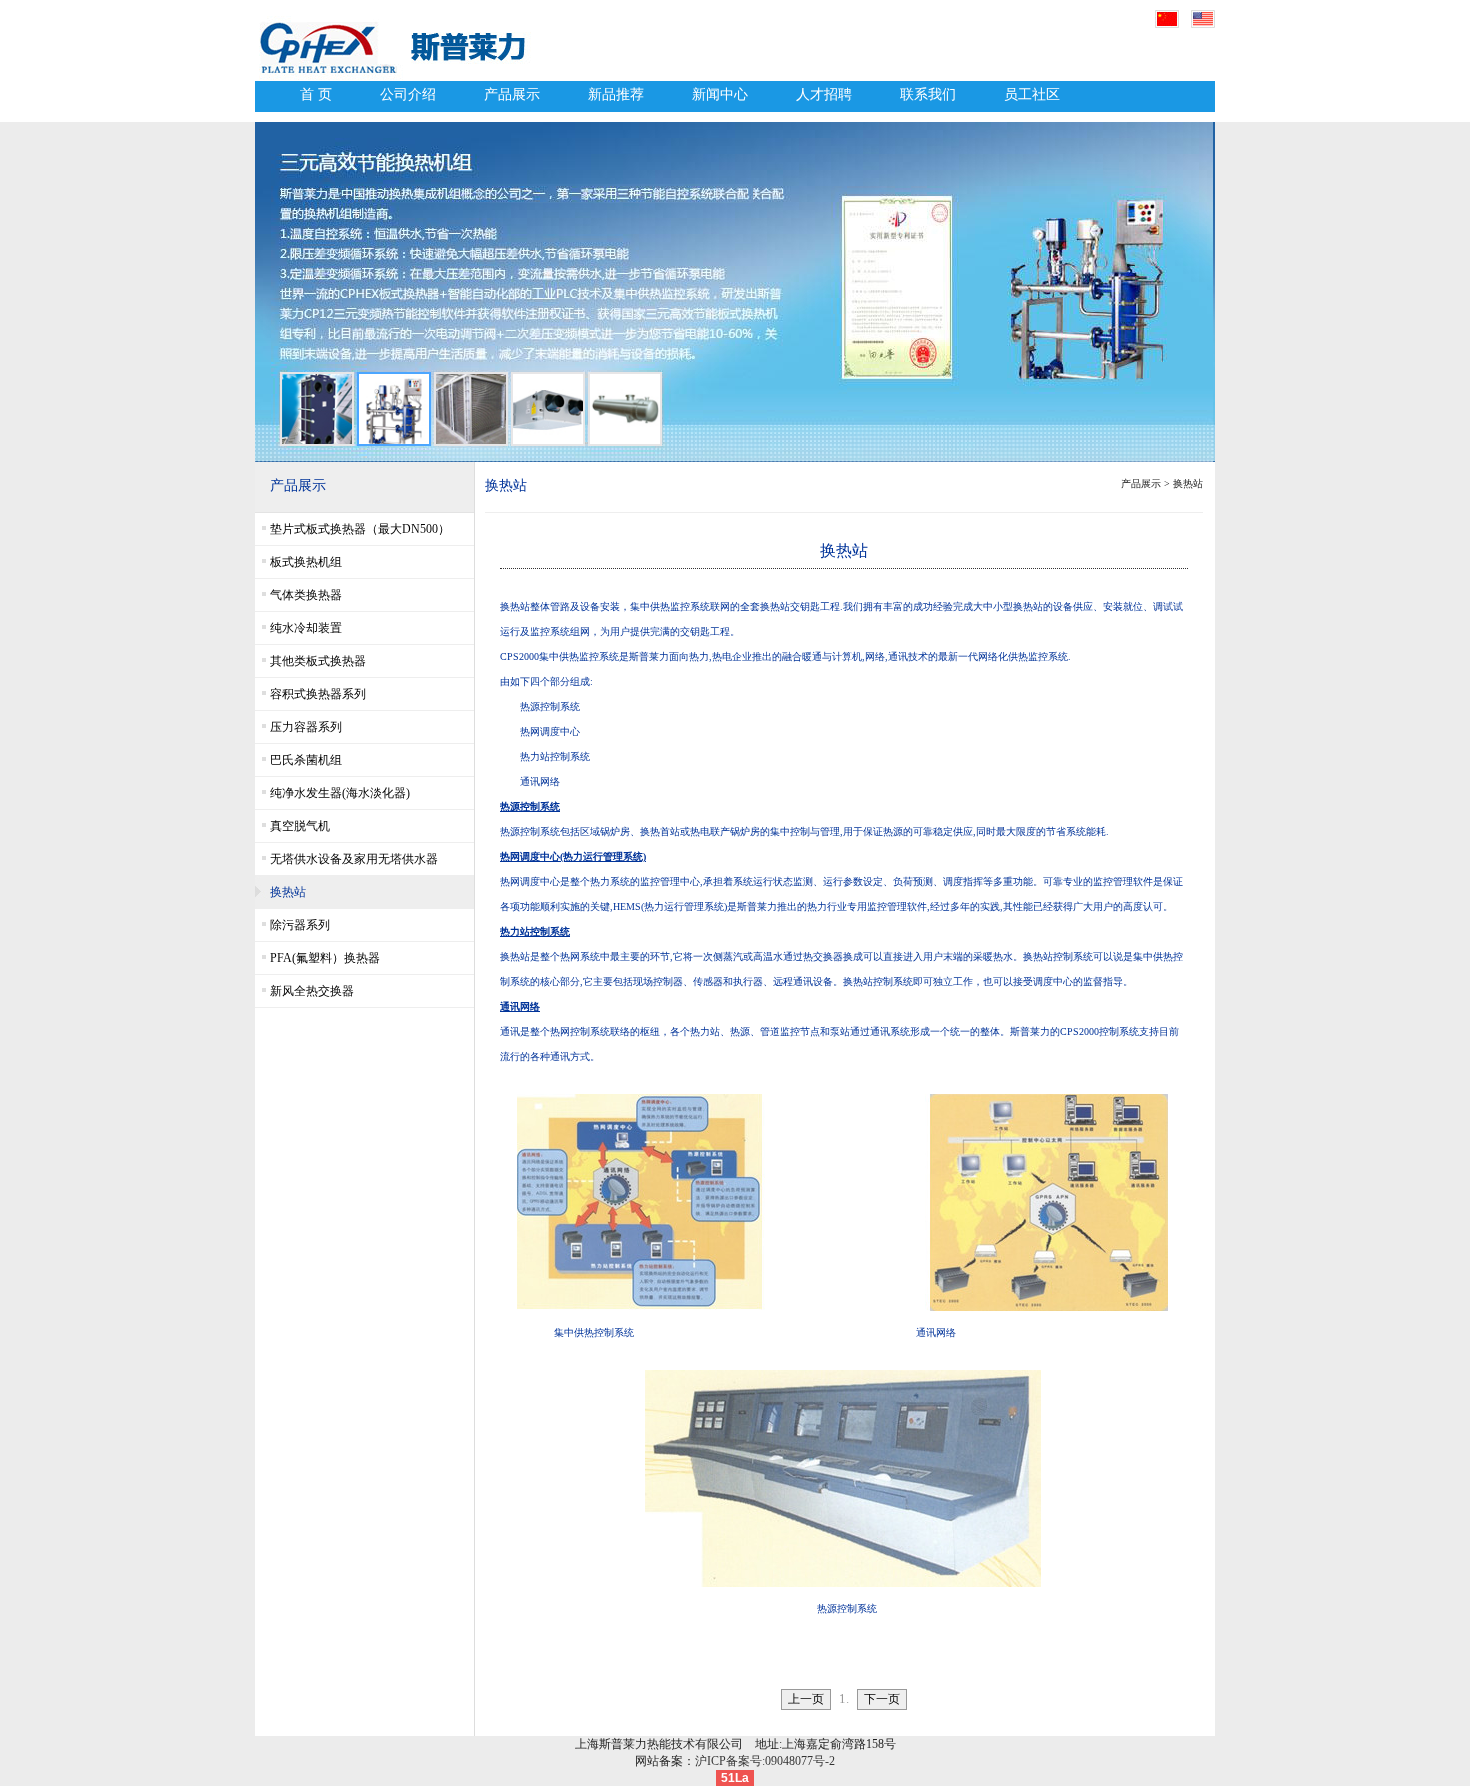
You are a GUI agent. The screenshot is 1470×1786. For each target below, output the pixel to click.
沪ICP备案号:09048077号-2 (765, 1761)
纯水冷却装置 (306, 628)
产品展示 (512, 94)
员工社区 (1032, 94)
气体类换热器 (306, 595)
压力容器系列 (306, 727)
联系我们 (928, 94)
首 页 (316, 94)
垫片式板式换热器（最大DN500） (360, 529)
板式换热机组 (306, 562)
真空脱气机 (300, 826)
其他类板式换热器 (318, 661)
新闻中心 (720, 94)
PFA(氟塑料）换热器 (325, 958)
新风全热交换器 (312, 991)
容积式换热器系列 (318, 694)
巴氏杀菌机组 (306, 760)
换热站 (288, 892)
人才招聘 (824, 94)
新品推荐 (616, 94)
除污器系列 (300, 925)
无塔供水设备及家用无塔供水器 (354, 859)
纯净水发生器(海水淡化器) (340, 793)
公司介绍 (408, 94)
